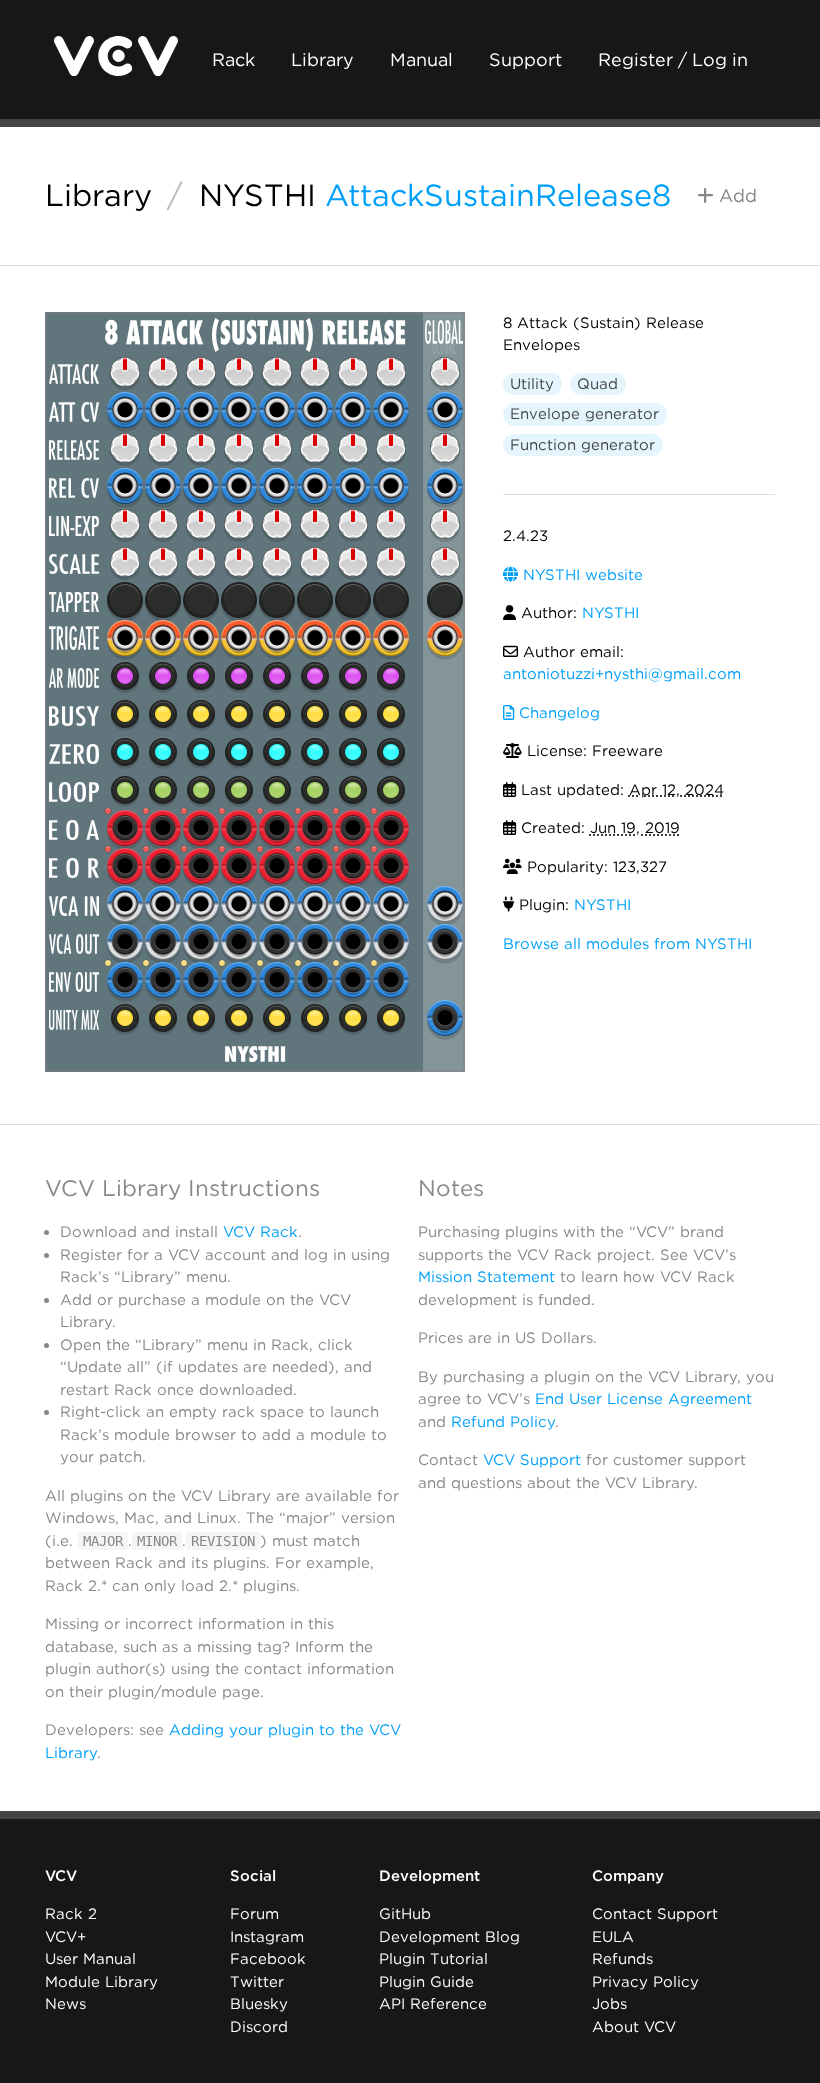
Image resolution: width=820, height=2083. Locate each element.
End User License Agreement (643, 1399)
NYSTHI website (580, 575)
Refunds (622, 1959)
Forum (254, 1914)
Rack (233, 59)
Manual (421, 59)
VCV (61, 1876)
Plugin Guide (426, 1982)
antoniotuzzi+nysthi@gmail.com (622, 674)
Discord (259, 2027)
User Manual (90, 1959)
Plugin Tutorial (433, 1959)
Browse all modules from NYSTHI (627, 944)
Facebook (268, 1959)
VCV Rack (260, 1232)
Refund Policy (503, 1422)
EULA (613, 1937)
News (65, 2004)
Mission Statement (486, 1277)
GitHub (405, 1914)
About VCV (634, 2027)
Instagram (267, 1937)
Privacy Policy (645, 1982)
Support (525, 59)
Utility (532, 384)
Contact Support (655, 1914)
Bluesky (259, 2004)
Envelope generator (584, 414)
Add (735, 195)
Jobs (609, 2004)
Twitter (257, 1982)
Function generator (582, 445)
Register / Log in (673, 59)
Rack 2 (71, 1914)
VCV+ (65, 1937)
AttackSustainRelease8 (498, 195)
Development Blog (449, 1937)
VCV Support (532, 1460)
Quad (597, 384)
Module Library (101, 1982)
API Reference (433, 2004)
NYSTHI (257, 195)
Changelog (557, 713)
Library (322, 59)
